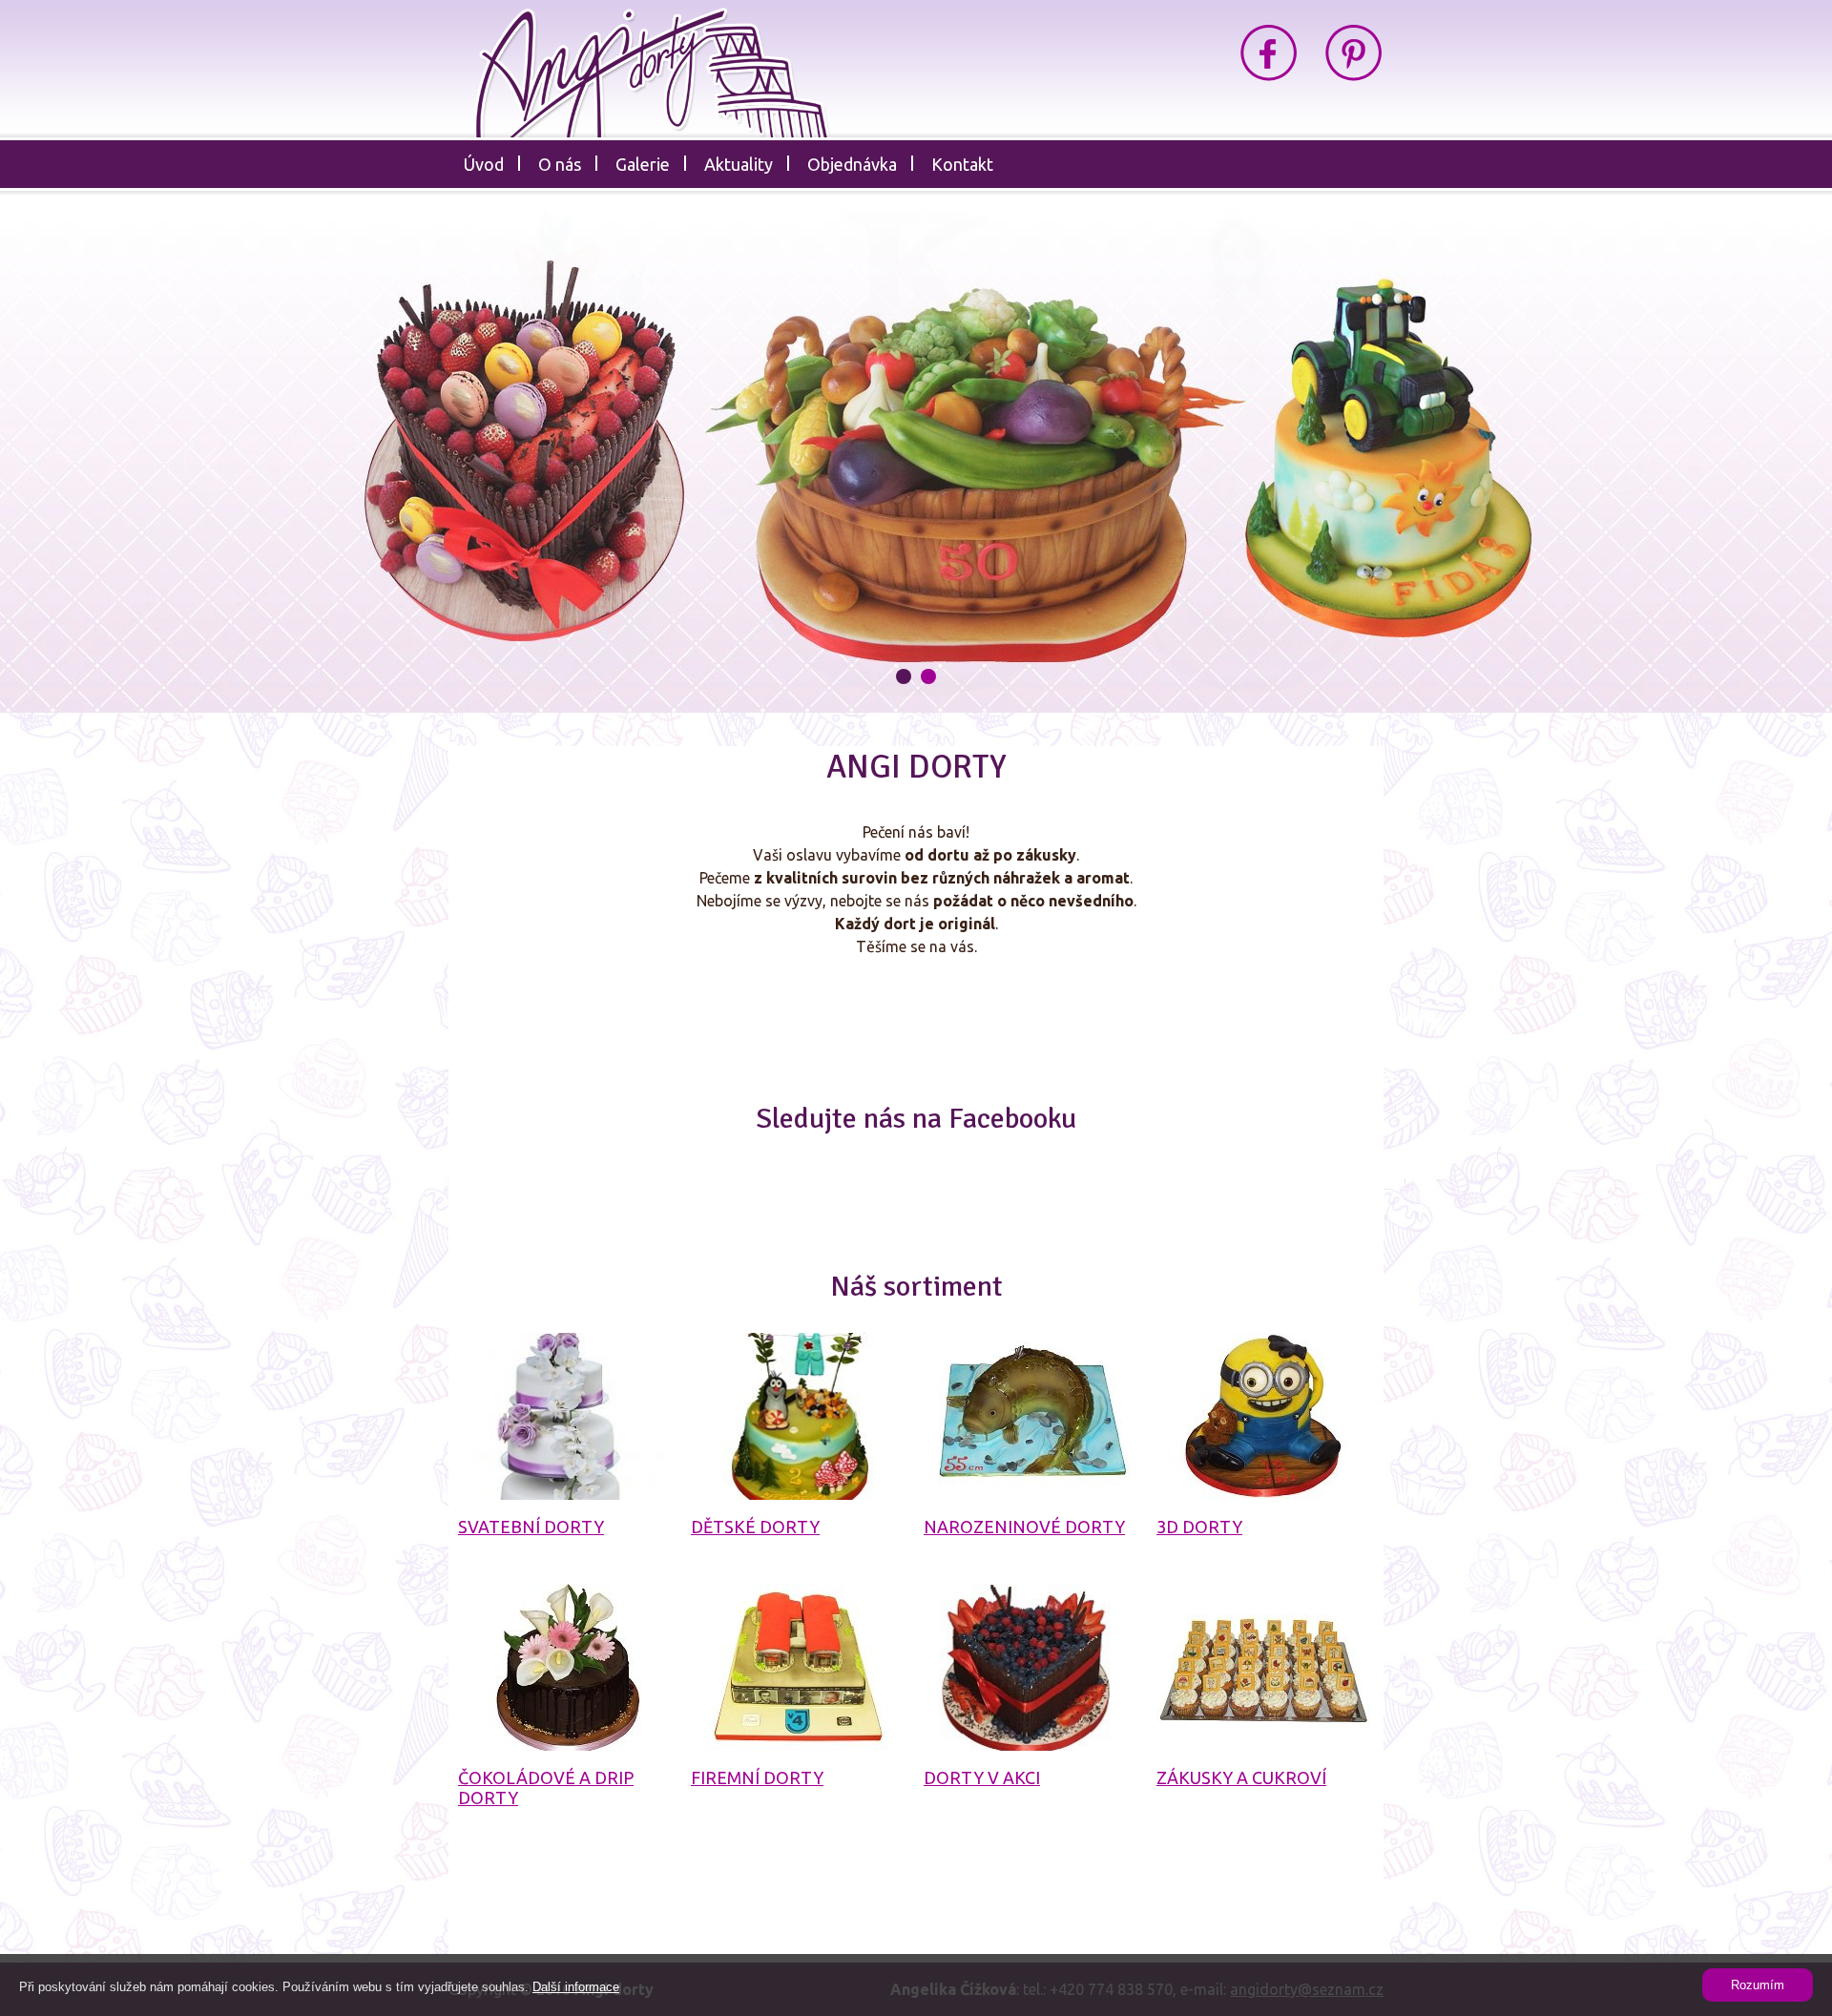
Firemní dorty (757, 1777)
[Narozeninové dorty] (1031, 1416)
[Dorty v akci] (1031, 1667)
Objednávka (852, 164)
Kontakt (962, 164)
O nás (560, 164)
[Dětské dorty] (798, 1416)
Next (1621, 463)
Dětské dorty (755, 1527)
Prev (211, 463)
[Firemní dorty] (798, 1667)
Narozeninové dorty (1024, 1527)
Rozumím (1758, 1985)
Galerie (643, 164)
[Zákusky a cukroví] (1264, 1667)
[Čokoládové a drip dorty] (565, 1667)
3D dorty (1199, 1527)
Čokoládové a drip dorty (546, 1787)
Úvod (484, 164)
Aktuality (739, 164)
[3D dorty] (1264, 1416)
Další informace (576, 1987)
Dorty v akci (982, 1777)
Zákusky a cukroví (1241, 1777)
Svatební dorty (531, 1527)
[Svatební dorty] (565, 1416)
